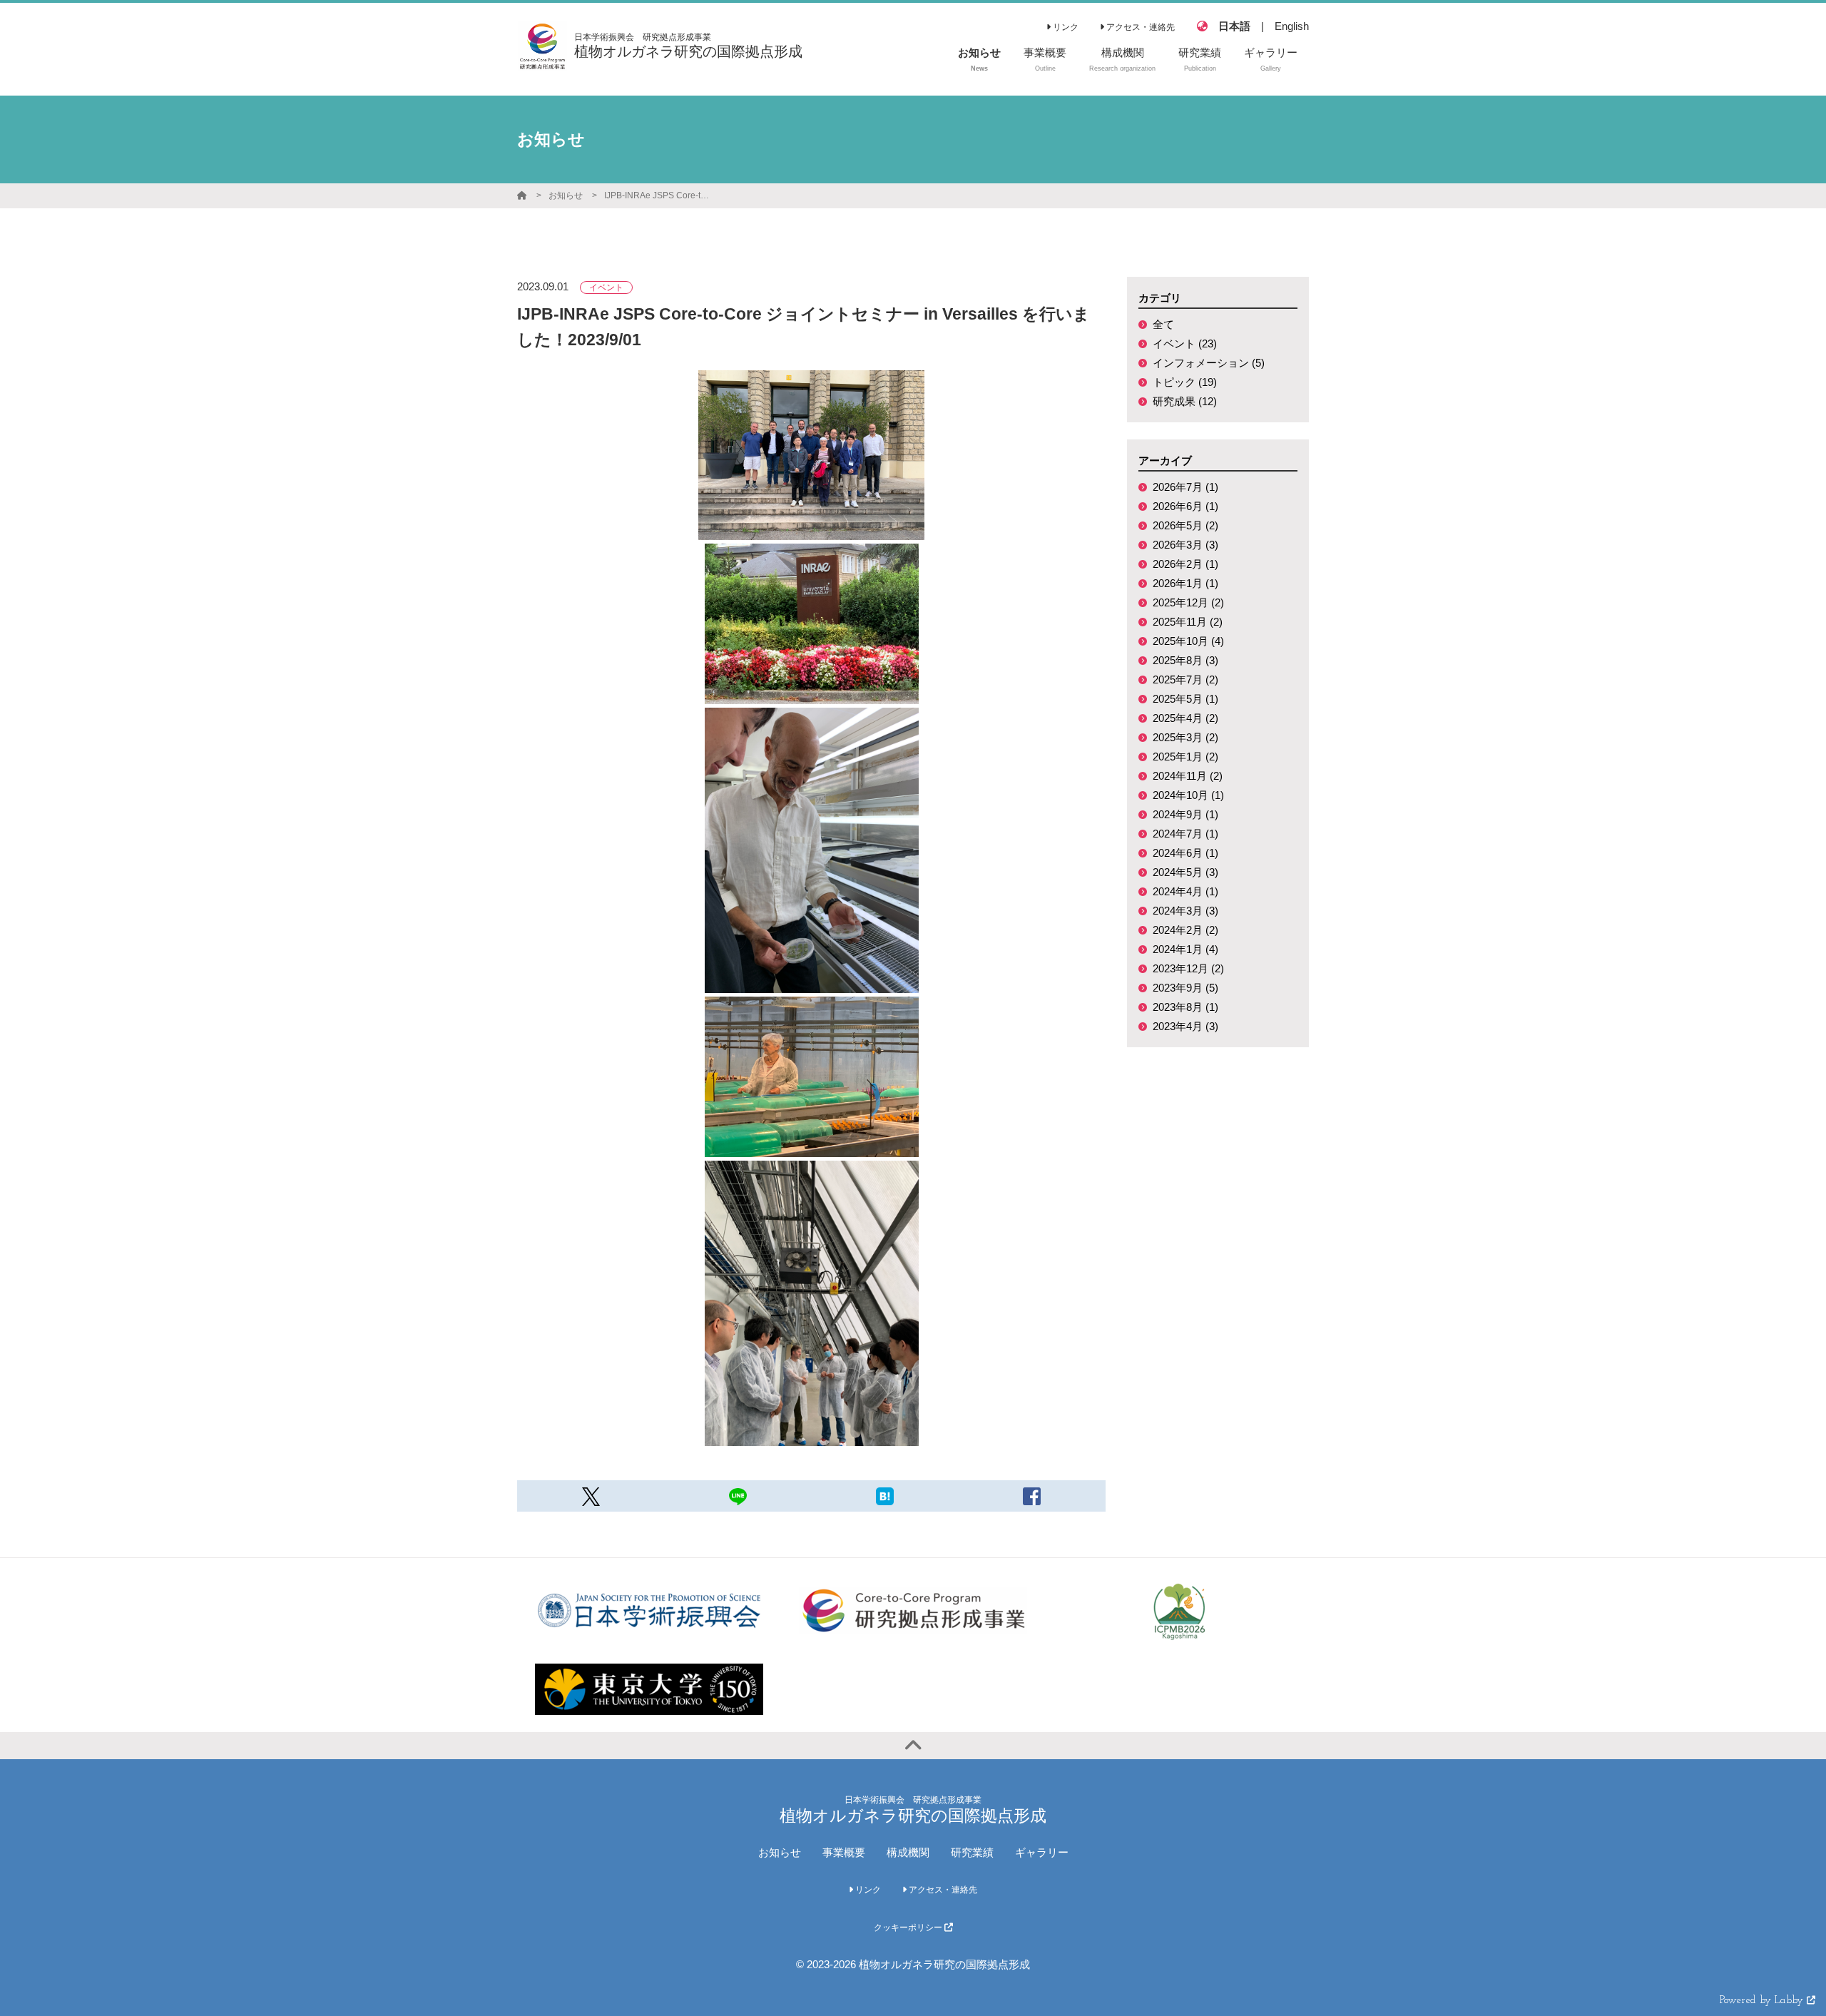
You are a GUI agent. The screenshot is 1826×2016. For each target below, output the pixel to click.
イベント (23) (1185, 343)
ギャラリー (1042, 1852)
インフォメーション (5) (1209, 363)
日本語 (1234, 26)
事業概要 (844, 1852)
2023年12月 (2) (1188, 968)
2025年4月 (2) (1185, 718)
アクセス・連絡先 (1139, 27)
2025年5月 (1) (1185, 699)
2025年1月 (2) (1185, 757)
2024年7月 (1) (1185, 834)
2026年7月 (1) (1185, 487)
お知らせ (566, 195)
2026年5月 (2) (1185, 525)
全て (1163, 324)
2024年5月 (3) (1185, 872)
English (1292, 26)
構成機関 (908, 1852)
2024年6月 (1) (1185, 853)
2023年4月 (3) (1185, 1026)
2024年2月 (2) (1185, 930)
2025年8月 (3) (1185, 660)
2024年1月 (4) (1185, 949)
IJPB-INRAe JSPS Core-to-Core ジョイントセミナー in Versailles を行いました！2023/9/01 (658, 195)
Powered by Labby (1763, 2001)
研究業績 (972, 1852)
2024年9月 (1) (1185, 814)
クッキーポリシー (909, 1928)
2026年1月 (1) (1185, 583)
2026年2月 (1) (1185, 564)
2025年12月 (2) (1188, 602)
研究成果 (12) (1185, 401)
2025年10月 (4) (1188, 641)
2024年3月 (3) (1185, 911)
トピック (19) (1185, 382)
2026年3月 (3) (1185, 545)
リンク (1065, 27)
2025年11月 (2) (1188, 622)
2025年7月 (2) (1185, 679)
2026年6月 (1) (1185, 506)
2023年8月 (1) (1185, 1007)
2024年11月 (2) (1188, 776)
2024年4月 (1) (1185, 891)
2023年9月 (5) (1185, 988)
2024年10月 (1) (1188, 795)
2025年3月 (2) (1185, 737)
